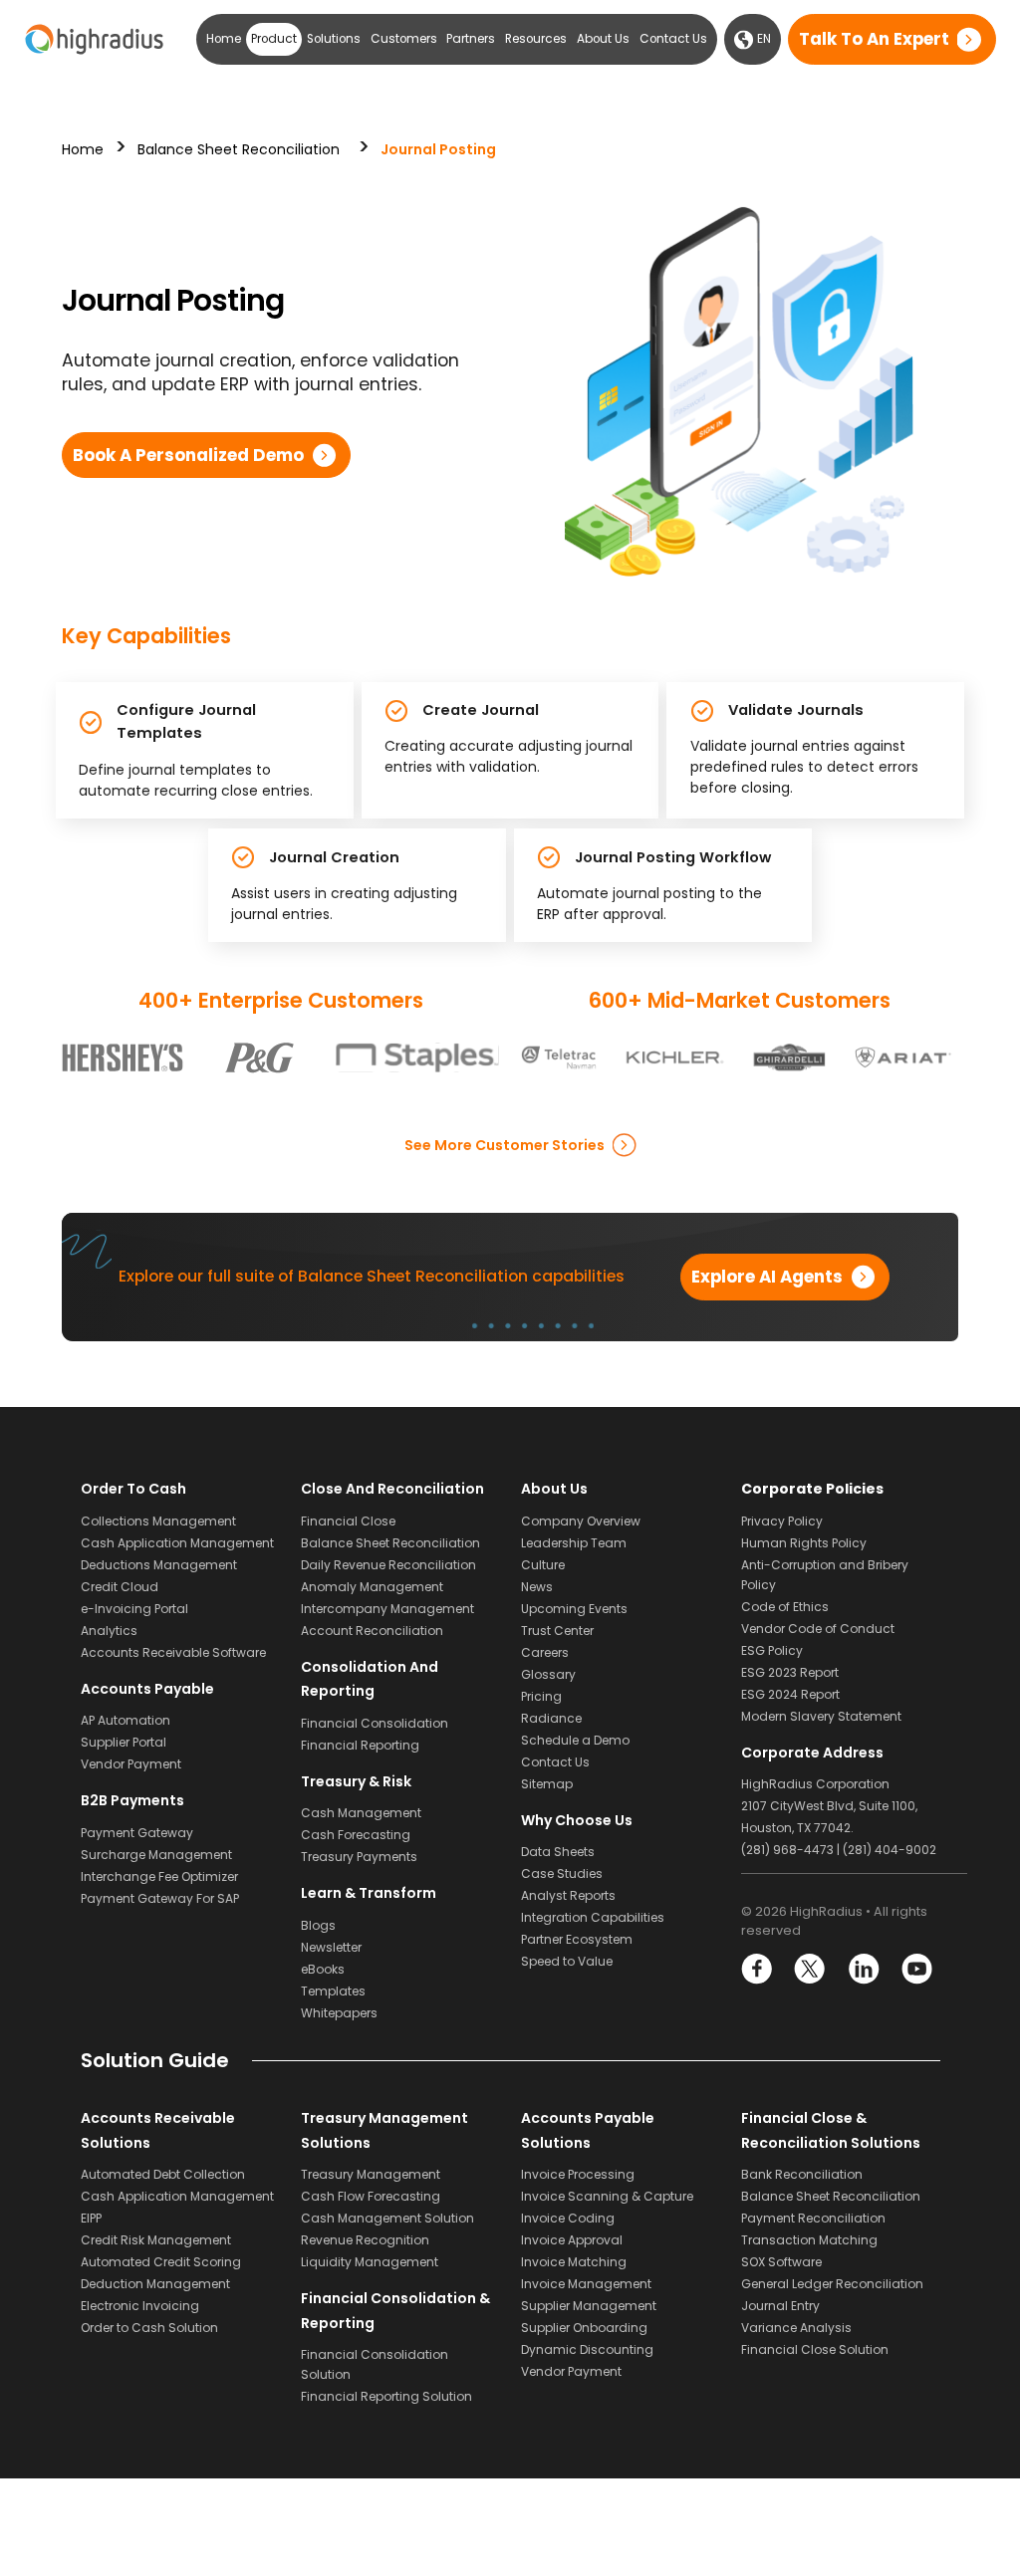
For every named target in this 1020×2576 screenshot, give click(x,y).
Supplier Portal (124, 1742)
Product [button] (274, 39)
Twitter (810, 1969)
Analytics (109, 1631)
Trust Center (557, 1631)
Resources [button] (536, 39)
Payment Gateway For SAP (160, 1898)
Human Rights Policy (804, 1543)
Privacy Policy (782, 1521)
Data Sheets (558, 1852)
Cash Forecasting (356, 1835)
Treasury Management (371, 2174)
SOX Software (781, 2262)
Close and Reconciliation (392, 1489)
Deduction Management (155, 2284)
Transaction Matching (809, 2240)
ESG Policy (772, 1650)
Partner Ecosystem (577, 1939)
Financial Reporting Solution (386, 2396)
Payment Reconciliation (813, 2218)
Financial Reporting (360, 1745)
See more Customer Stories (505, 1145)
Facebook (758, 1969)
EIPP (91, 2218)
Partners (471, 39)
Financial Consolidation (375, 1723)
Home (224, 39)
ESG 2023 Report (790, 1672)
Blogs (318, 1925)
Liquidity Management (370, 2262)
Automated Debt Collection (163, 2174)
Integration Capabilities (593, 1917)
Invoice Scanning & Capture (607, 2196)
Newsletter (331, 1947)
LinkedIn (863, 1969)
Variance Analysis (796, 2328)
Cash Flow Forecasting (371, 2196)
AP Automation (126, 1720)
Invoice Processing (578, 2174)
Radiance (551, 1718)
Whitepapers (339, 2013)
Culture (543, 1565)
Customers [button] (404, 39)
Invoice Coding (568, 2218)
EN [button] (763, 39)
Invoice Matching (574, 2262)
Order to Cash (133, 1489)
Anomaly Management (372, 1587)
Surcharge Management (156, 1855)
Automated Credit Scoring (161, 2262)
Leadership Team (574, 1543)
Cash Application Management (177, 1543)
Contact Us (673, 39)
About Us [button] (603, 39)
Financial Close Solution (815, 2349)
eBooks (323, 1969)
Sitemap (547, 1784)
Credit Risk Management (156, 2240)
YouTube (916, 1969)
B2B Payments (132, 1800)
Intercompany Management (387, 1609)
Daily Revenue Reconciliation (388, 1565)
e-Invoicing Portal (134, 1609)
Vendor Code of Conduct (818, 1629)
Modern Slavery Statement (821, 1716)
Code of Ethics (785, 1607)
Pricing (541, 1696)
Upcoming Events (574, 1609)
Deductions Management (159, 1565)
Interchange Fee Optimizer (159, 1876)
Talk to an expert (874, 39)
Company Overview (581, 1521)
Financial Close (348, 1521)
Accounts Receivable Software (173, 1652)
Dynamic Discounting (587, 2349)
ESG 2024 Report (790, 1694)
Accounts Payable (147, 1689)
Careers (545, 1652)
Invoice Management (586, 2284)
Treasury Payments (359, 1857)
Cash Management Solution (387, 2218)
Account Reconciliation (372, 1631)
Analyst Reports (568, 1895)
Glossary (548, 1674)
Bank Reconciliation (802, 2174)
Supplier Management (589, 2306)
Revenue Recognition (365, 2240)
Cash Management (361, 1813)
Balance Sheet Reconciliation (239, 149)
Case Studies (562, 1873)
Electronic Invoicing (140, 2306)
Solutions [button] (334, 39)
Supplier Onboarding (584, 2328)
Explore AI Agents (767, 1277)
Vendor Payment (131, 1764)
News (537, 1587)
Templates (333, 1991)
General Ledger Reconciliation (832, 2284)
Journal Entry (780, 2306)
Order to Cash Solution (149, 2328)
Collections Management (158, 1521)
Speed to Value (567, 1961)
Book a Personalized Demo (188, 455)
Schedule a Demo (575, 1740)
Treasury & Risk (356, 1781)
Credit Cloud (120, 1587)
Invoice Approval (572, 2240)
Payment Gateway (137, 1833)
